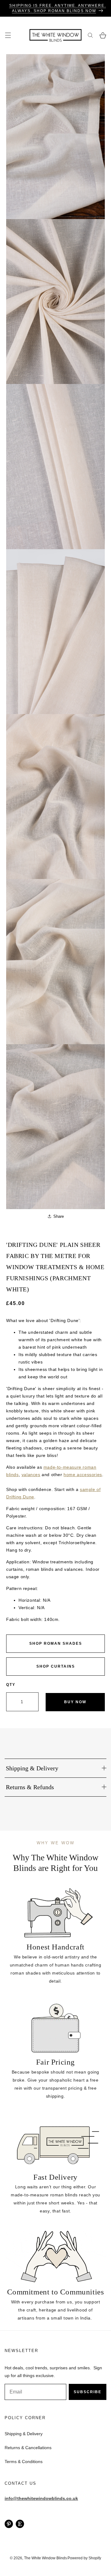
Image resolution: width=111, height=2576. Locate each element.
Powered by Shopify (84, 2558)
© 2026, (17, 2558)
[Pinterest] (9, 2524)
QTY (11, 1685)
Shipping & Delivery (24, 2434)
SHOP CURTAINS (56, 1666)
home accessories (83, 1475)
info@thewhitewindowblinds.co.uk (41, 2498)
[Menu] (8, 35)
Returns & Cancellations (28, 2448)
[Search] (90, 35)
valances (31, 1475)
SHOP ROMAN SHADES (56, 1643)
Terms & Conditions (24, 2462)
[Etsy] (20, 2524)
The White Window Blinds (45, 2558)
